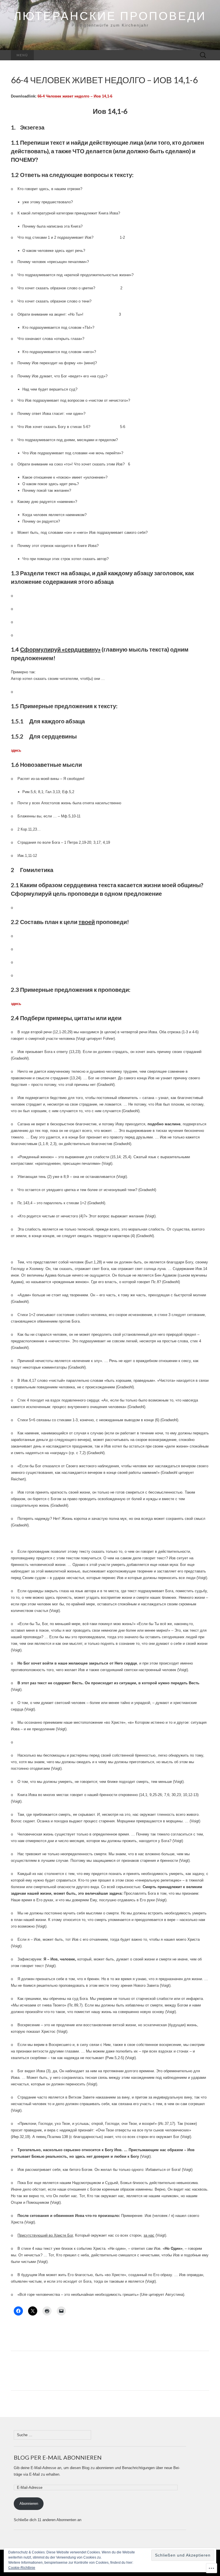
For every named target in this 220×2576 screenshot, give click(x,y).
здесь (16, 1004)
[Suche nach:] (203, 55)
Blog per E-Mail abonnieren (58, 2457)
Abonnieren (29, 2504)
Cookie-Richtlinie (22, 2568)
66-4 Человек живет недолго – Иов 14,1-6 (75, 96)
